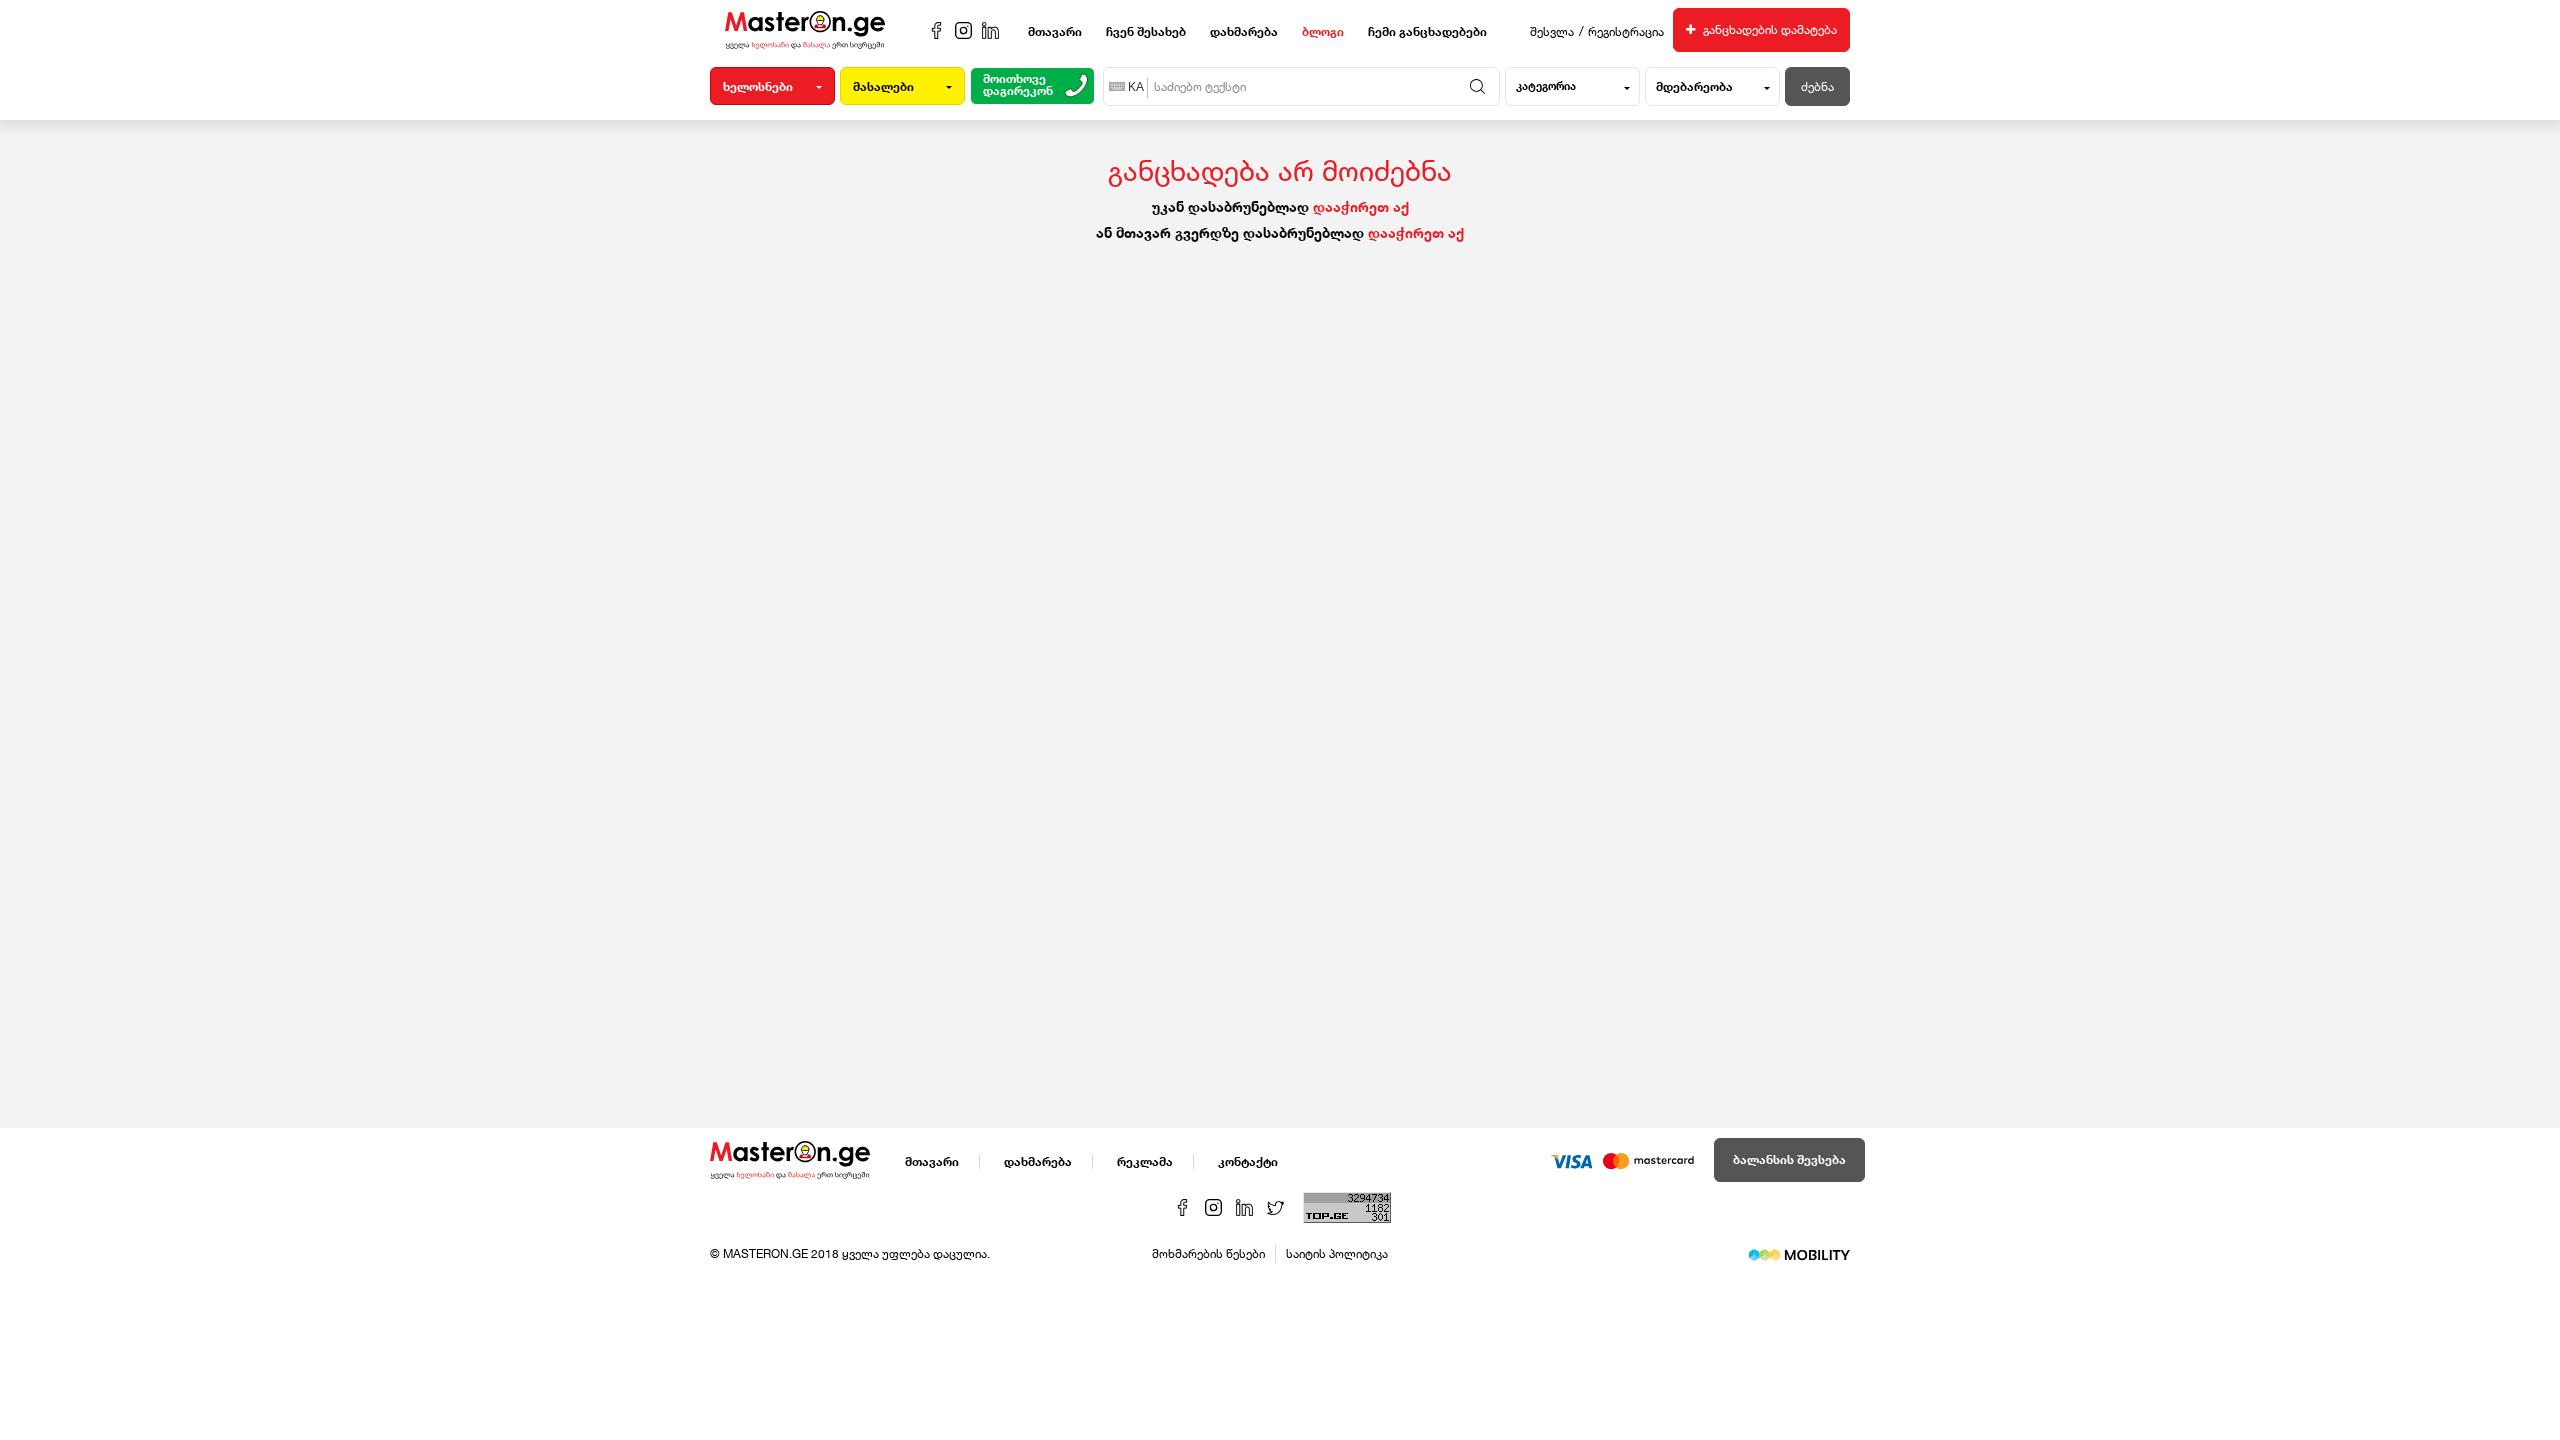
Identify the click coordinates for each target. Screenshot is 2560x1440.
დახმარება (1244, 31)
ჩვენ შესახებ (1146, 31)
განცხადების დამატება (1768, 29)
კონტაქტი (1248, 1161)
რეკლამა (1145, 1161)
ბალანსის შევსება (1789, 1159)
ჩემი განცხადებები (1427, 31)
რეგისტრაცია (1626, 31)
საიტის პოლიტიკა (1337, 1253)
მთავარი (1055, 31)
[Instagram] (1215, 1205)
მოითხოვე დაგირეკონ (1018, 85)
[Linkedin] (1246, 1205)
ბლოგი (1323, 31)
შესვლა (1552, 31)
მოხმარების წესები (1208, 1253)
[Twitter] (1277, 1205)
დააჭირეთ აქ (1361, 206)
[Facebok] (1184, 1205)
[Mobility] (1799, 1253)
